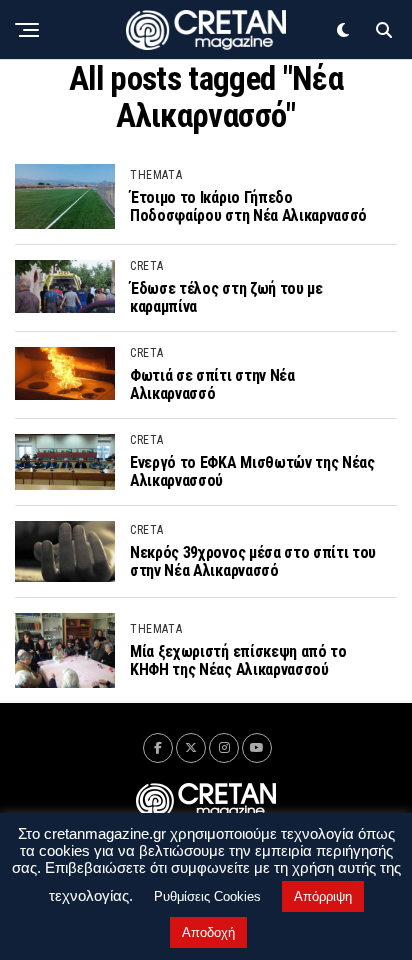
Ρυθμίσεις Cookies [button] (207, 896)
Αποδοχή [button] (208, 932)
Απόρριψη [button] (323, 896)
